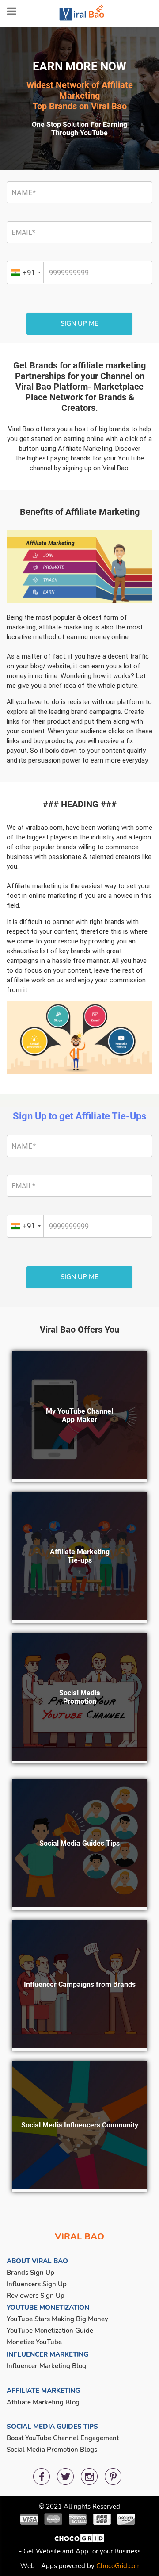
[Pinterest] (113, 2476)
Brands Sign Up (30, 2273)
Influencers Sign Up (37, 2284)
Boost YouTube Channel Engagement (63, 2438)
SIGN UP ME (79, 323)
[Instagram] (89, 2476)
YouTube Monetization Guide (50, 2331)
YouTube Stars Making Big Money (57, 2319)
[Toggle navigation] (12, 11)
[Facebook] (42, 2476)
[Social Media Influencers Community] (79, 2186)
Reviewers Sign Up (36, 2296)
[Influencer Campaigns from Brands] (79, 2045)
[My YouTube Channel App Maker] (79, 1476)
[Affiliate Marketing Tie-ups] (79, 1618)
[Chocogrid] (80, 2541)
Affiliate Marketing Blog (43, 2402)
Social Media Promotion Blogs (52, 2449)
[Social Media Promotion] (79, 1758)
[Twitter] (65, 2476)
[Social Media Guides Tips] (79, 1905)
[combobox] (26, 272)
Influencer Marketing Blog (46, 2366)
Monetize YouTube (34, 2342)
